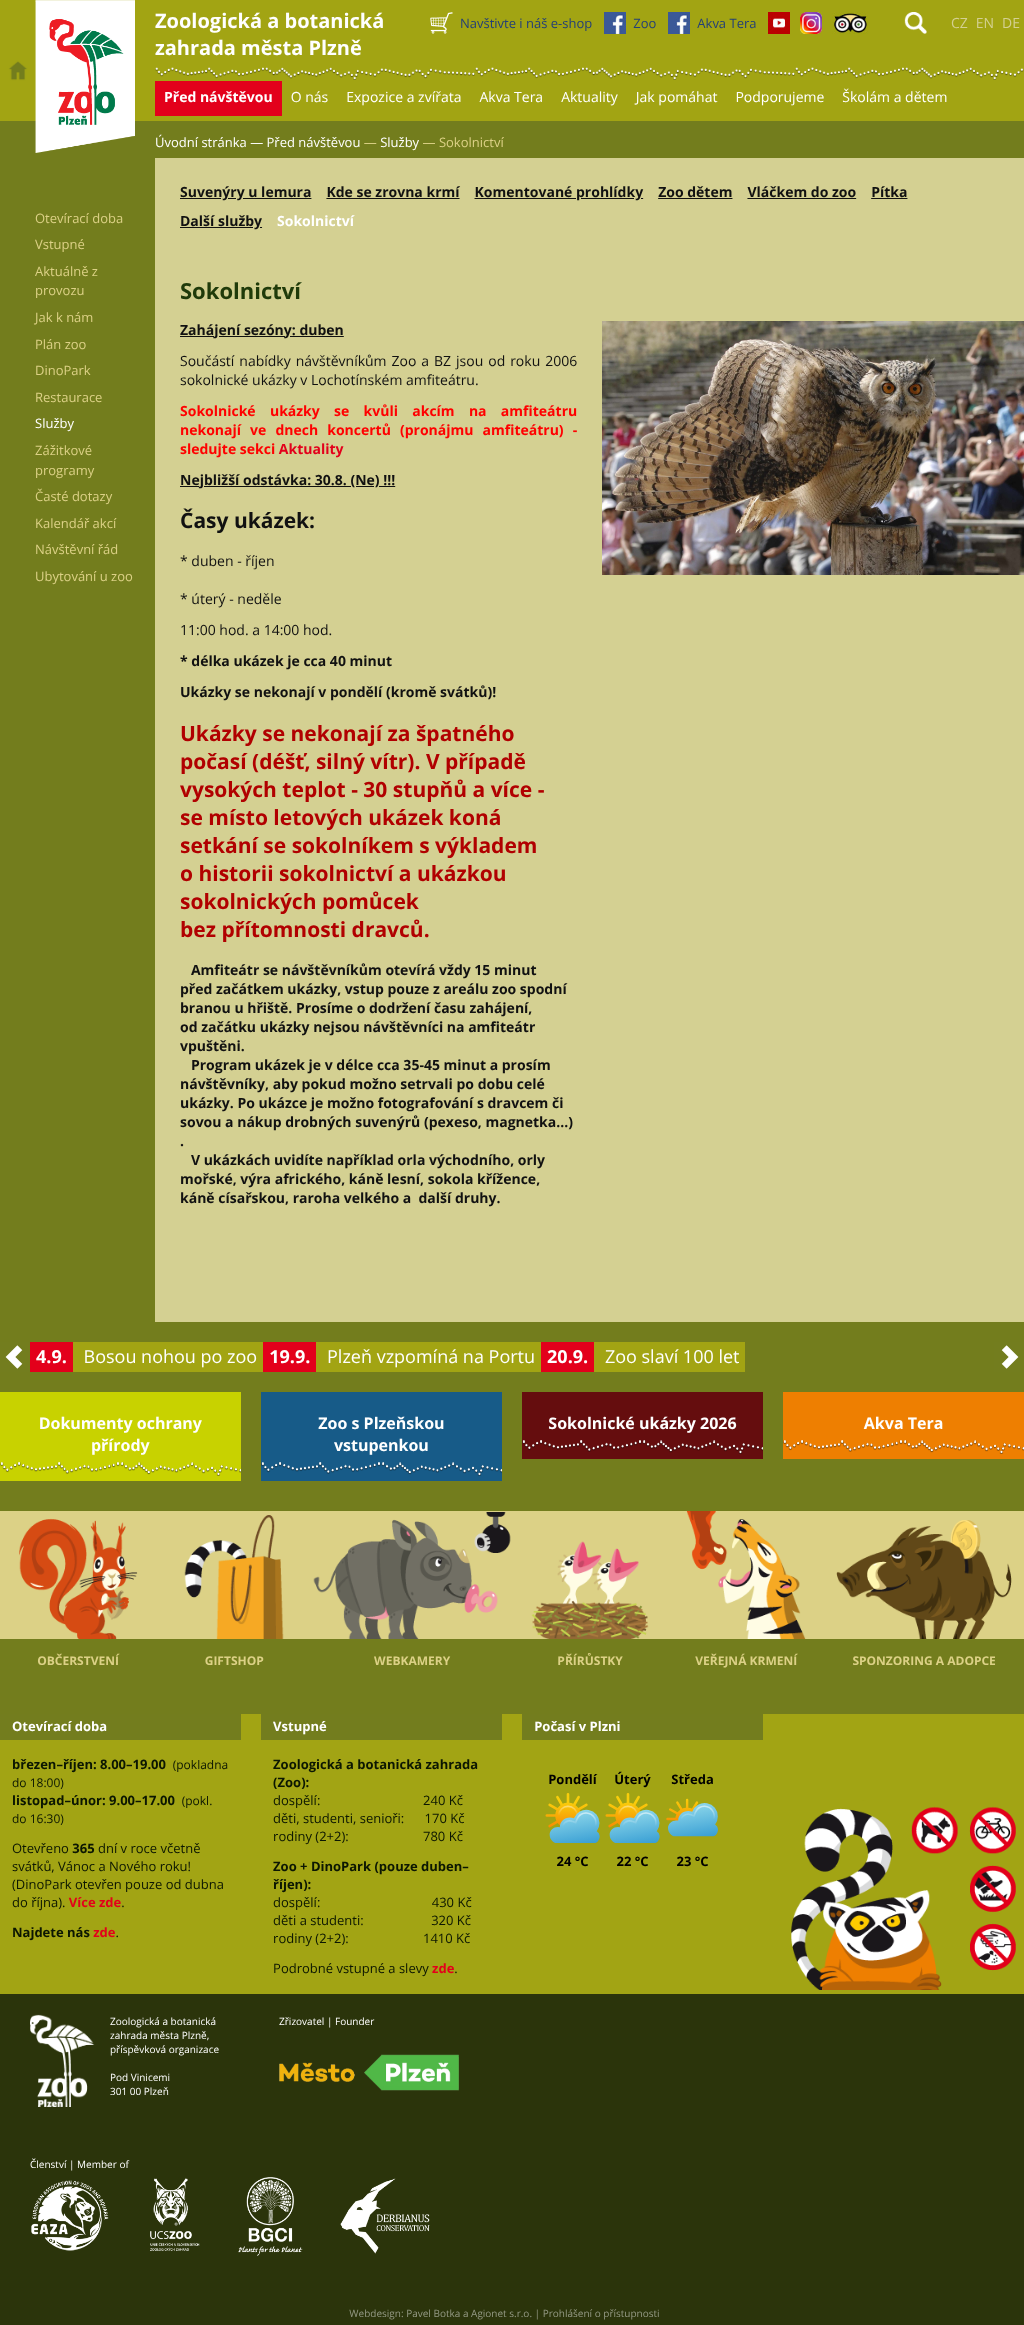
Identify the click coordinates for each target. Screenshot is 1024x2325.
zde (104, 1932)
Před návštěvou (314, 142)
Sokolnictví (315, 221)
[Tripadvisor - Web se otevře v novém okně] (850, 28)
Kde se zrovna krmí (392, 192)
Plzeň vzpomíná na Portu (431, 1357)
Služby (399, 142)
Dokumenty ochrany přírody (120, 1434)
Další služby (221, 221)
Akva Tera (904, 1423)
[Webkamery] (412, 1575)
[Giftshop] (234, 1574)
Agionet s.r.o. (501, 2313)
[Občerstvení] (78, 1574)
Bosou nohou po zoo (171, 1357)
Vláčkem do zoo (801, 192)
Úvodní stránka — (209, 142)
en (985, 23)
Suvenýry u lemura (245, 192)
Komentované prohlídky (559, 192)
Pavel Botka (433, 2313)
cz (959, 23)
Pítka (889, 192)
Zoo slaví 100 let (672, 1357)
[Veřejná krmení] (746, 1574)
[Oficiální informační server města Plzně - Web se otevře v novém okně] (369, 2073)
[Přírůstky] (590, 1574)
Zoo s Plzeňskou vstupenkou (381, 1434)
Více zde (95, 1902)
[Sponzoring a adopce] (924, 1575)
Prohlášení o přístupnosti (601, 2313)
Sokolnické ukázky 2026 (642, 1423)
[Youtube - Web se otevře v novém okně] (779, 28)
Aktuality (311, 449)
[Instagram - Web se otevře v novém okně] (811, 28)
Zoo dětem (695, 192)
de (1011, 23)
